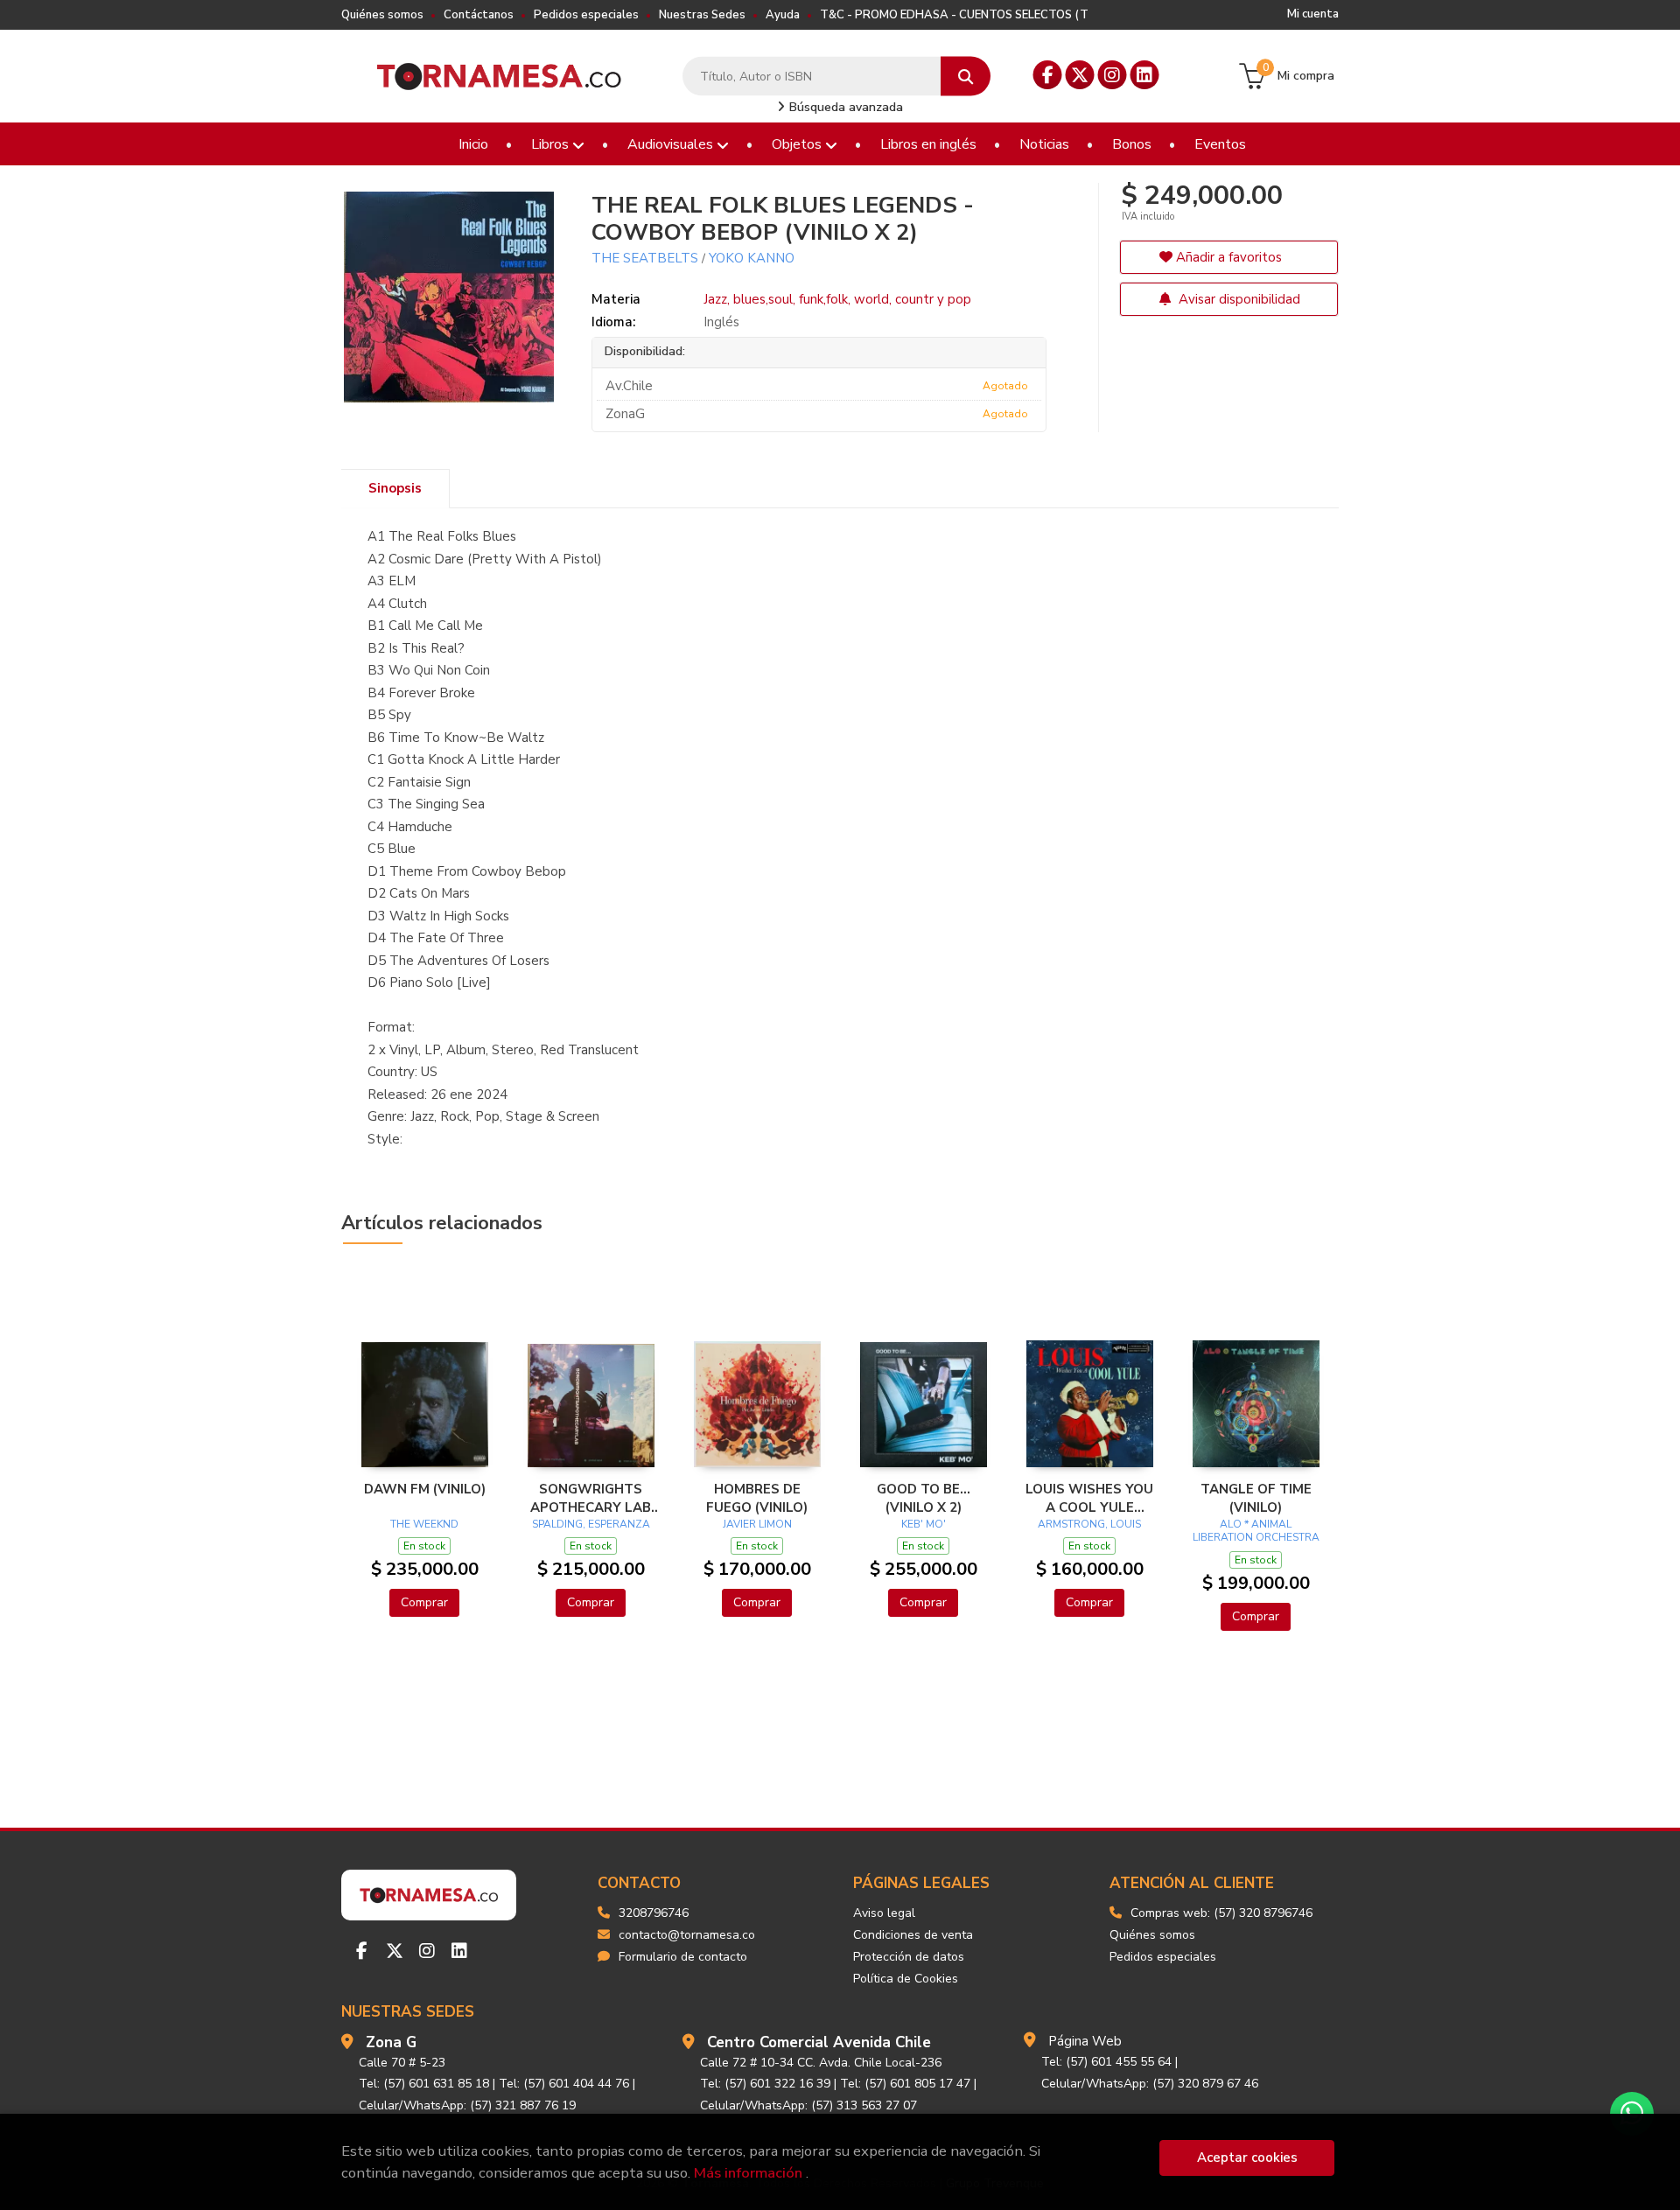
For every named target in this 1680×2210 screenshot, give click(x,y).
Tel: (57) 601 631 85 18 (424, 2084)
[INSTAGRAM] (1113, 75)
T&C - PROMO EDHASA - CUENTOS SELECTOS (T (954, 15)
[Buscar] (966, 77)
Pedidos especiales (586, 15)
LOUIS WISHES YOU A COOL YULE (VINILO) (1089, 1498)
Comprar (424, 1602)
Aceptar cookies (1247, 2158)
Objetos (798, 144)
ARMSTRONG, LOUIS (1089, 1524)
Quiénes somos (382, 15)
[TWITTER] (1080, 75)
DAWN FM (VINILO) (425, 1489)
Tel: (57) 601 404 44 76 (564, 2084)
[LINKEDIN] (1145, 75)
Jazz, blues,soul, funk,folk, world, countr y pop (837, 299)
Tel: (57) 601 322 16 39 (765, 2084)
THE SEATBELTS (645, 258)
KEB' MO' (924, 1524)
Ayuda (783, 15)
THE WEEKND (424, 1524)
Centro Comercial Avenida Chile (819, 2042)
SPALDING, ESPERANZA (591, 1524)
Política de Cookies (906, 1979)
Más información (748, 2173)
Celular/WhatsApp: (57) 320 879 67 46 (1150, 2084)
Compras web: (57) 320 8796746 (1221, 1913)
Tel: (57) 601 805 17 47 (905, 2084)
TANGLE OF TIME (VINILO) (1256, 1498)
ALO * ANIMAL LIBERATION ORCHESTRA (1256, 1531)
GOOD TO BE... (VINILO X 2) (924, 1498)
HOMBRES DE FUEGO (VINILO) (757, 1498)
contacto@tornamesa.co (687, 1935)
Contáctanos (479, 15)
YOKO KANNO (752, 258)
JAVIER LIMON (757, 1524)
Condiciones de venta (913, 1935)
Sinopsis (395, 488)
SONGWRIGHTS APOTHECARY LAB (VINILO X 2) (591, 1498)
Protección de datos (909, 1957)
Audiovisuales (672, 144)
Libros (552, 144)
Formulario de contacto (683, 1957)
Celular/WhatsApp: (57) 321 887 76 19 (467, 2105)
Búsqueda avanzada (844, 107)
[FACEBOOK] (1048, 75)
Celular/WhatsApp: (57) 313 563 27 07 (808, 2105)
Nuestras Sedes (702, 15)
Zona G (391, 2042)
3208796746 (654, 1913)
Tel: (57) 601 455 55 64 (1106, 2062)
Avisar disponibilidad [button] (1238, 299)
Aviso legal (884, 1913)
